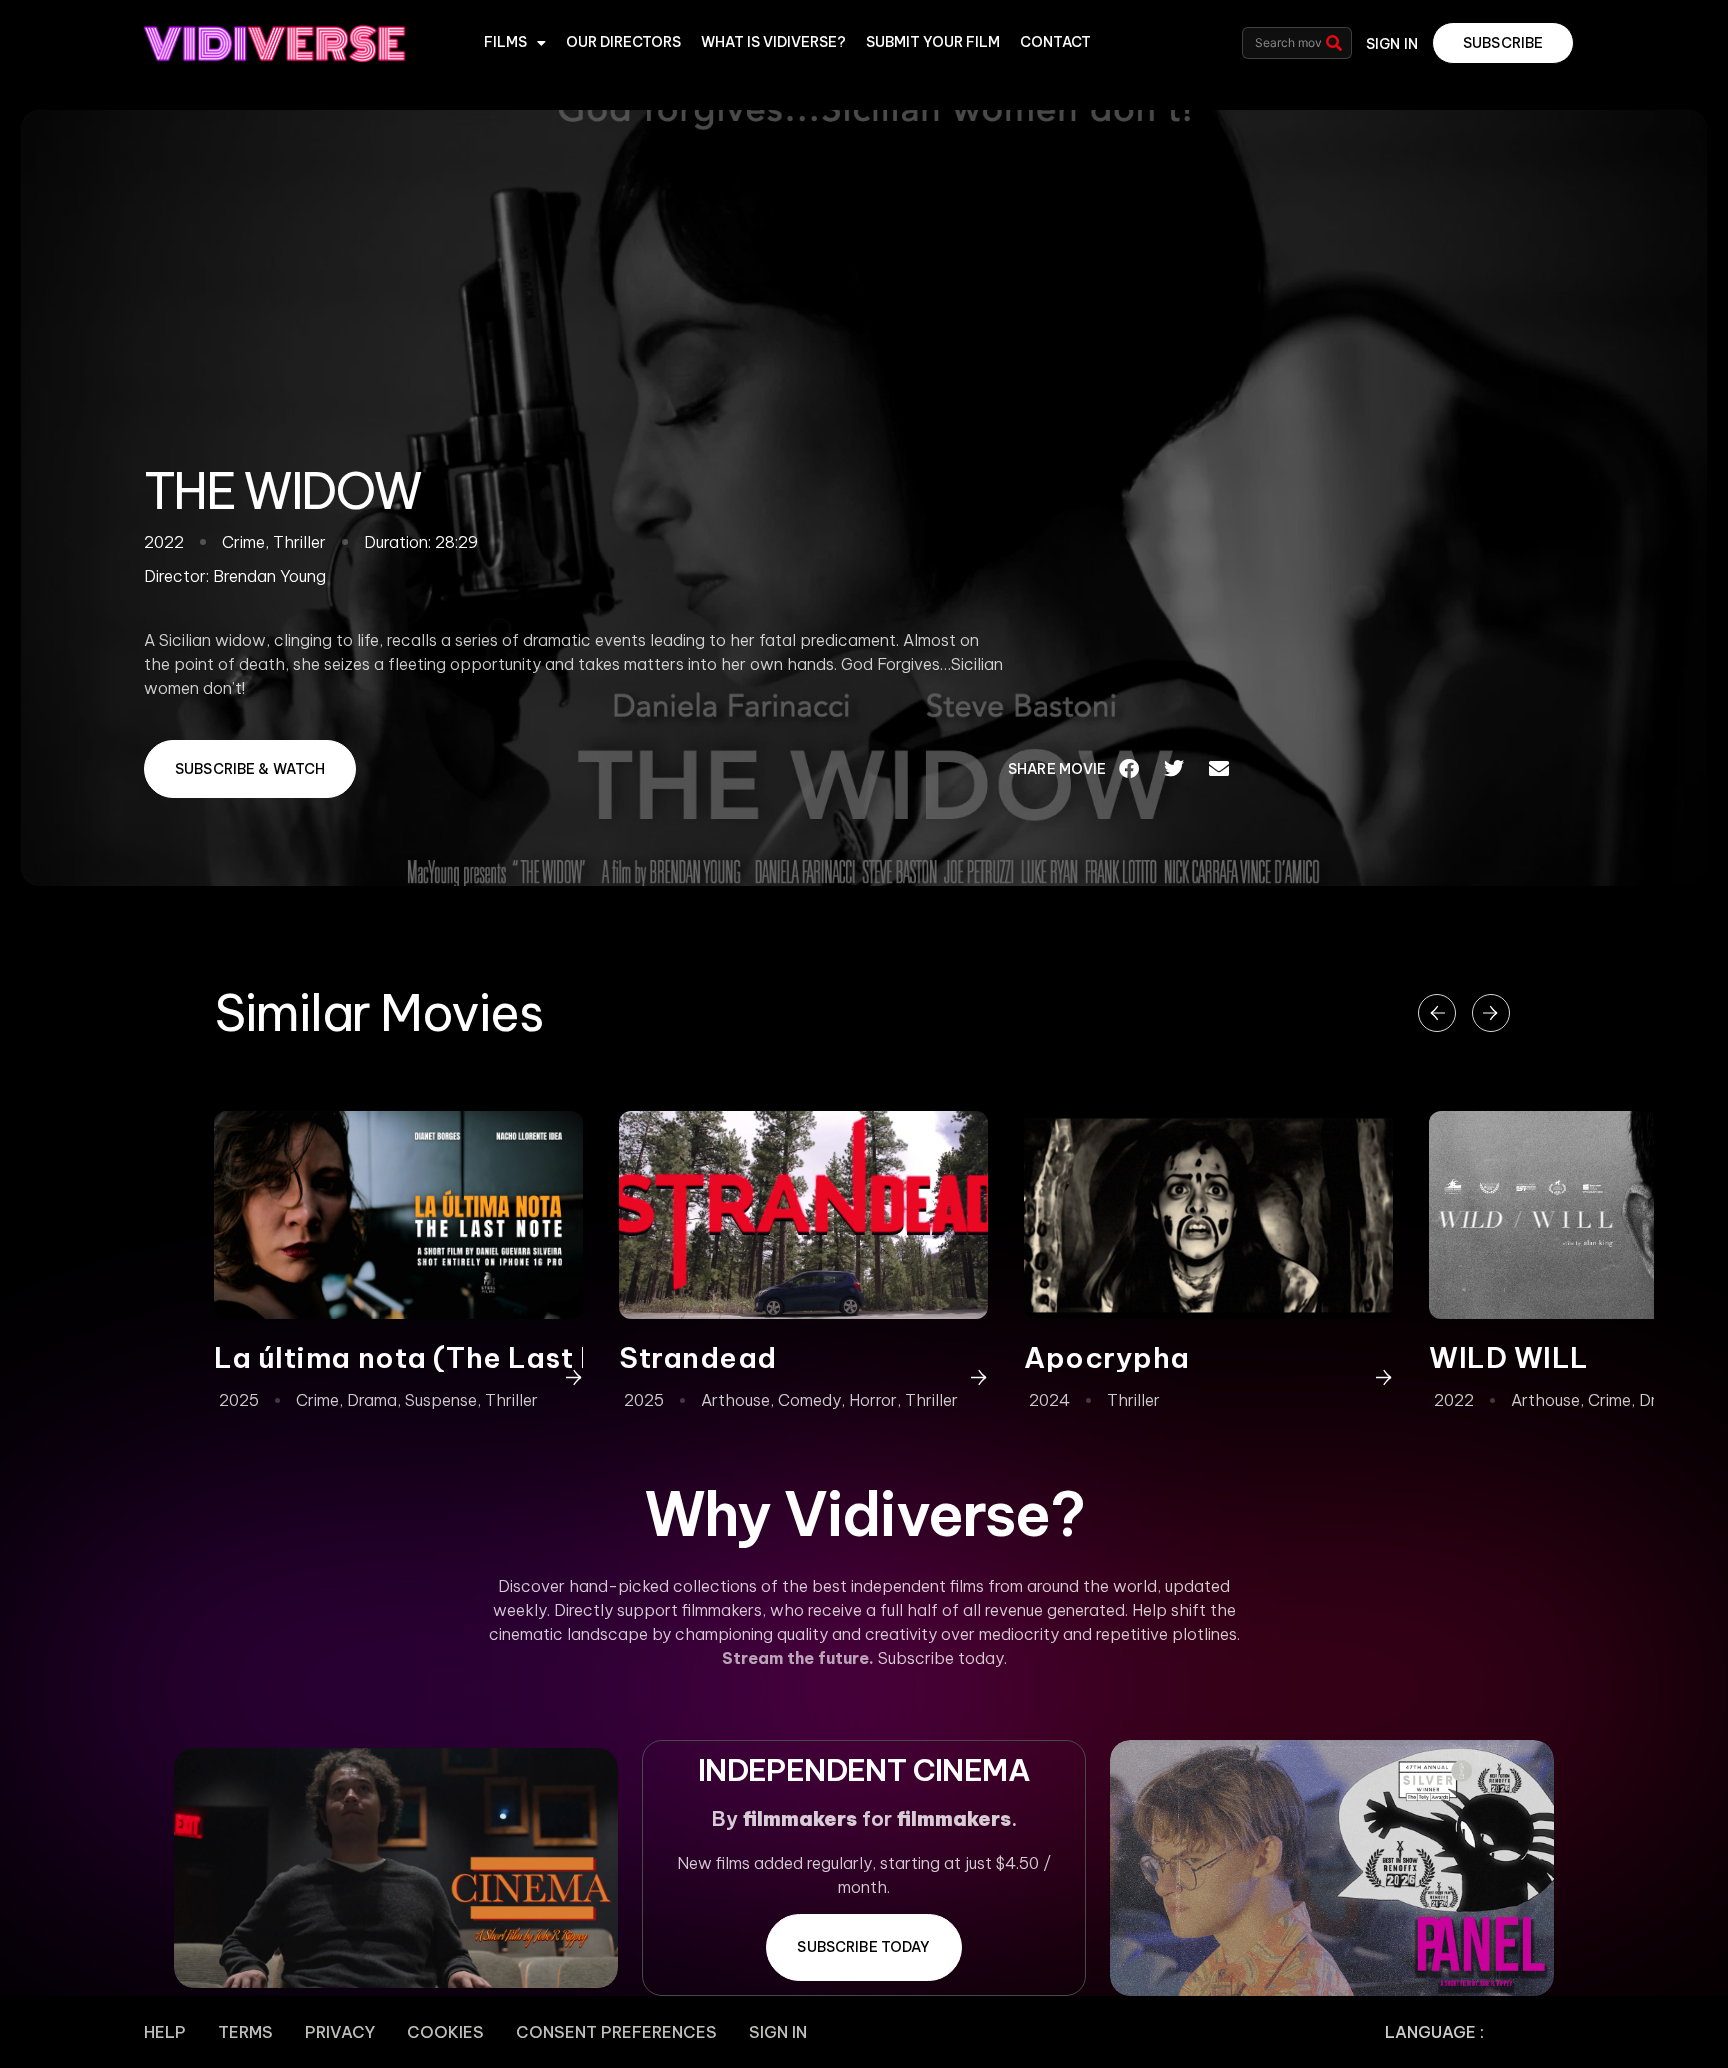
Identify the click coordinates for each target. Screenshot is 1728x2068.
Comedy (809, 1400)
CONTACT (1055, 42)
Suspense (441, 1400)
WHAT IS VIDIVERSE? (773, 42)
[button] (1129, 769)
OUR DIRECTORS (623, 42)
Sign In (778, 2032)
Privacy (340, 2032)
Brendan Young (269, 576)
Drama (372, 1400)
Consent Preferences (616, 2032)
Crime (317, 1400)
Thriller (511, 1400)
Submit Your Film (933, 42)
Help (165, 2032)
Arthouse (735, 1400)
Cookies (445, 2032)
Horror (873, 1400)
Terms (245, 2032)
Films (505, 42)
